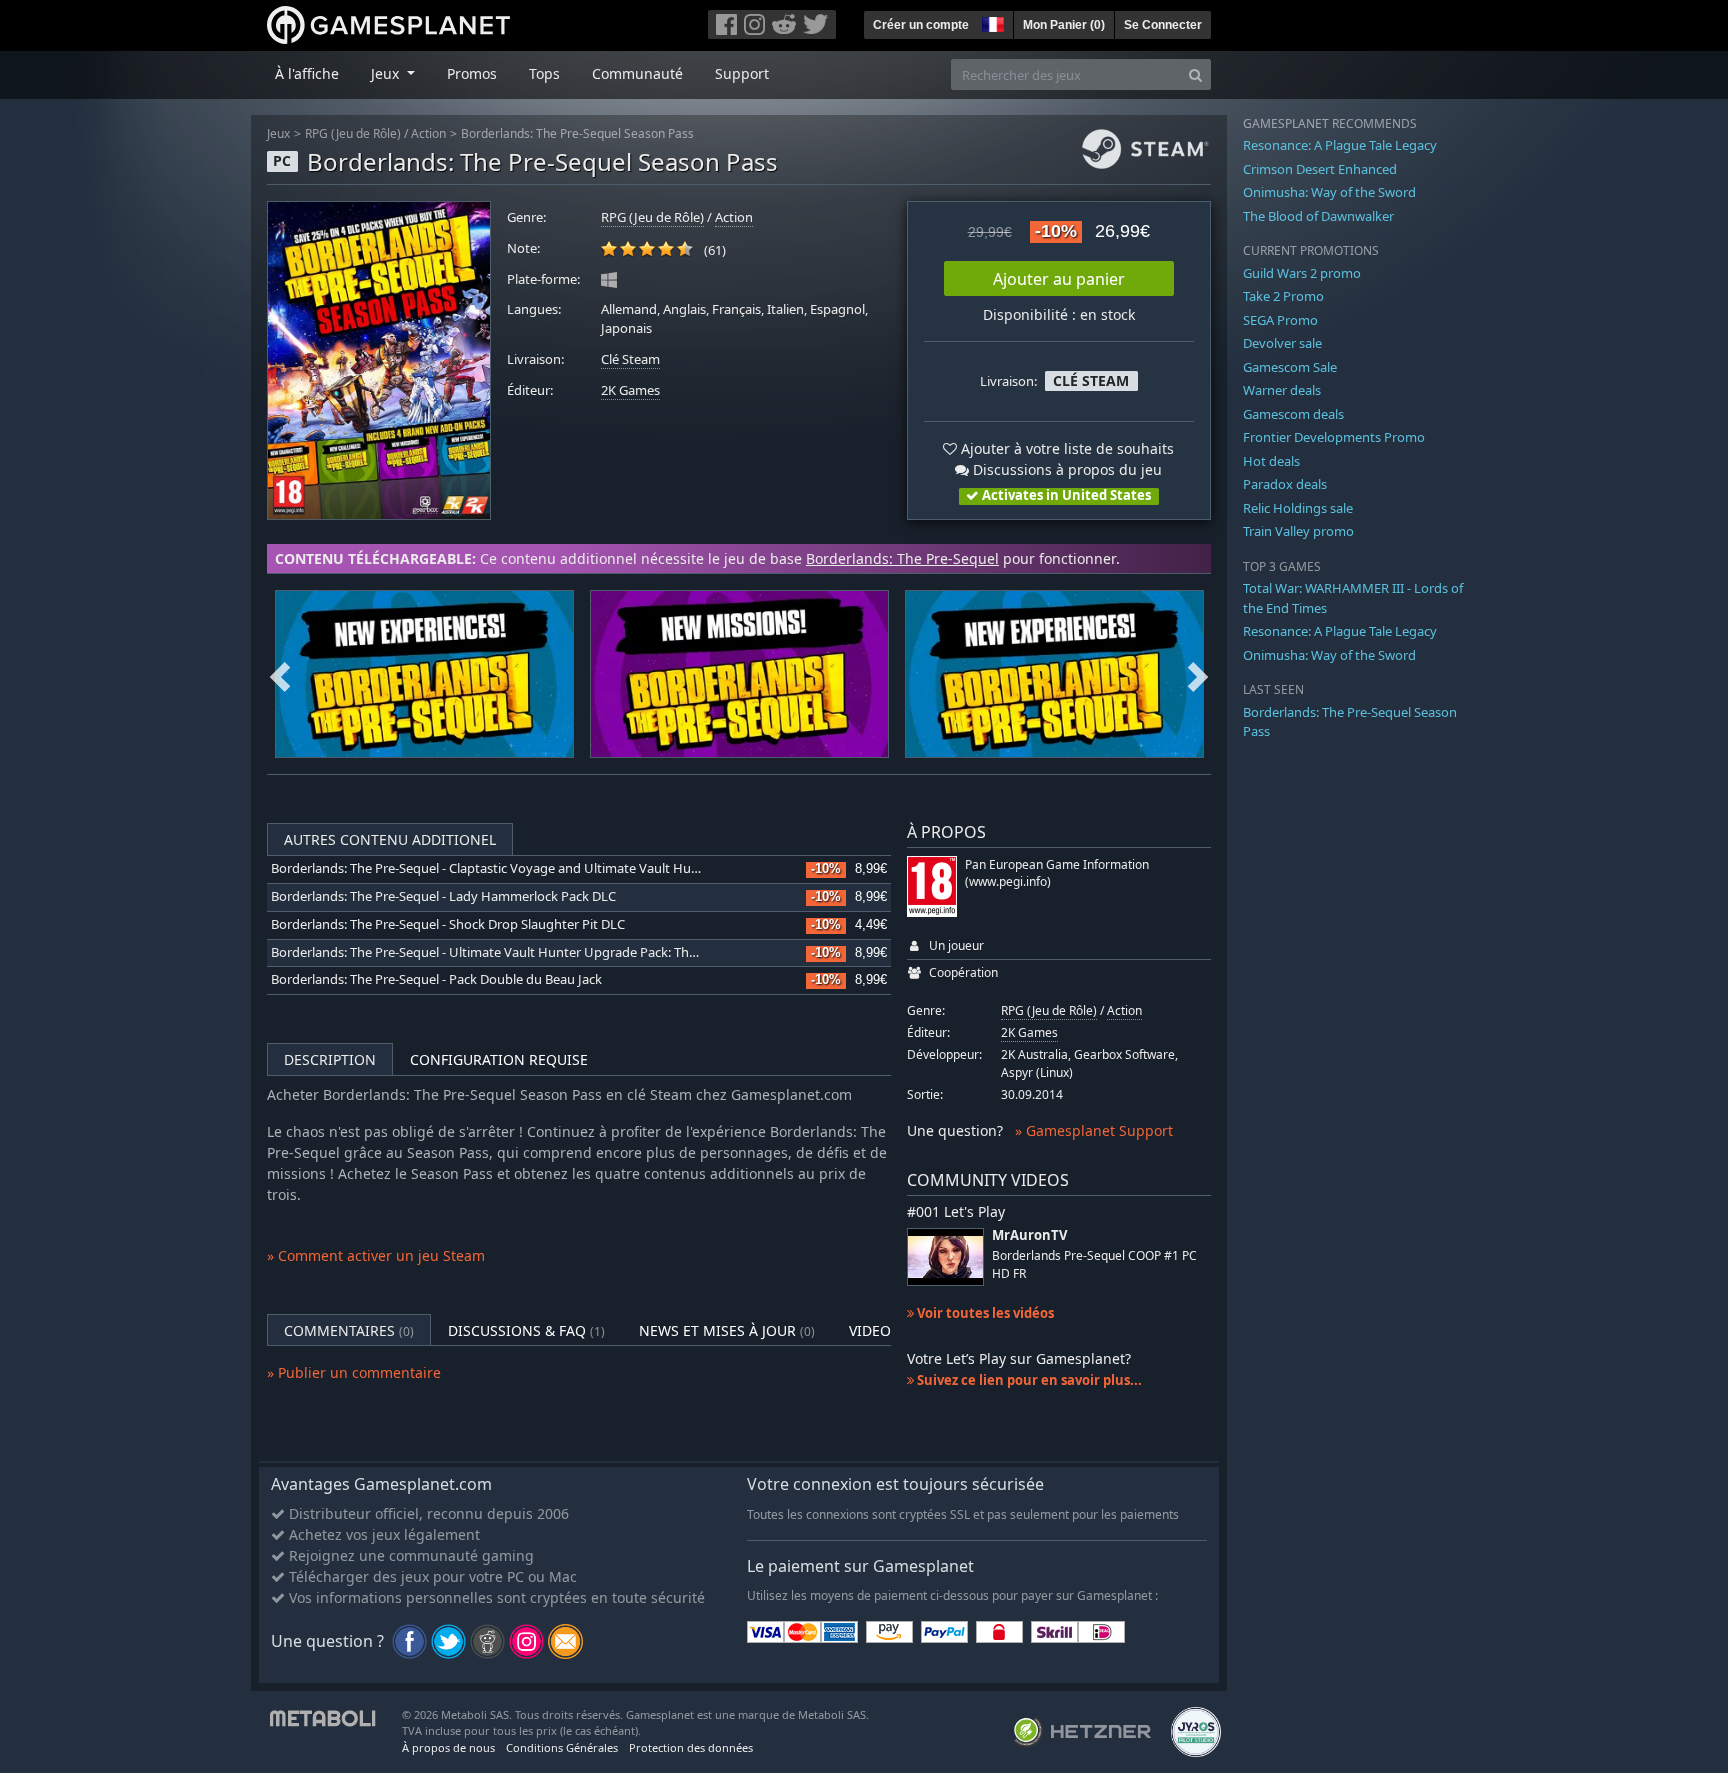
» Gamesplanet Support (1094, 1130)
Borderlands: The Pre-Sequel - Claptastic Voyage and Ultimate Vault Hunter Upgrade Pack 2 (542, 868)
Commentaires (349, 1330)
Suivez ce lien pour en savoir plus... (1028, 1380)
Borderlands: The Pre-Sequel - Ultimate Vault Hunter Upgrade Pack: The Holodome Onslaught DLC (563, 952)
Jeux (278, 133)
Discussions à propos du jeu (1065, 469)
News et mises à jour (727, 1330)
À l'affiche (307, 73)
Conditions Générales (562, 1747)
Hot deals (1271, 461)
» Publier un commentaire (354, 1372)
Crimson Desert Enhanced (1320, 169)
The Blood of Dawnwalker (1318, 216)
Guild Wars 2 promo (1302, 273)
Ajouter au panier (1059, 279)
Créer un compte (921, 25)
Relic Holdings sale (1298, 508)
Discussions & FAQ (526, 1330)
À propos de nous (448, 1747)
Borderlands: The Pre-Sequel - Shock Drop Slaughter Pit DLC (448, 924)
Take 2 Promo (1283, 296)
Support (742, 73)
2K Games (630, 390)
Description (330, 1059)
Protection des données (691, 1747)
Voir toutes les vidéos (984, 1313)
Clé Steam (630, 359)
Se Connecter (1163, 25)
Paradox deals (1285, 484)
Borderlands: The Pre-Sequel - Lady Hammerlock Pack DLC (443, 896)
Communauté (637, 73)
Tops (544, 73)
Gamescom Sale (1290, 367)
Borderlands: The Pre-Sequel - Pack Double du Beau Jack (436, 979)
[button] (991, 22)
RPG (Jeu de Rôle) (353, 133)
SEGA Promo (1280, 320)
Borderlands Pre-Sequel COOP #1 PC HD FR (1094, 1264)
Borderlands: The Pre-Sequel (902, 558)
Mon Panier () (1064, 25)
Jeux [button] (387, 73)
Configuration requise (499, 1059)
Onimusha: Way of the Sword (1329, 192)
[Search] (1195, 74)
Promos (472, 73)
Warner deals (1282, 390)
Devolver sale (1282, 343)
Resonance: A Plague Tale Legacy (1340, 145)
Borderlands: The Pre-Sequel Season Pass (577, 133)
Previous (280, 674)
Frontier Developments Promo (1334, 437)
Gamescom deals (1293, 414)
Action (428, 133)
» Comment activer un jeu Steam (376, 1255)
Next (1198, 674)
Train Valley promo (1298, 531)
